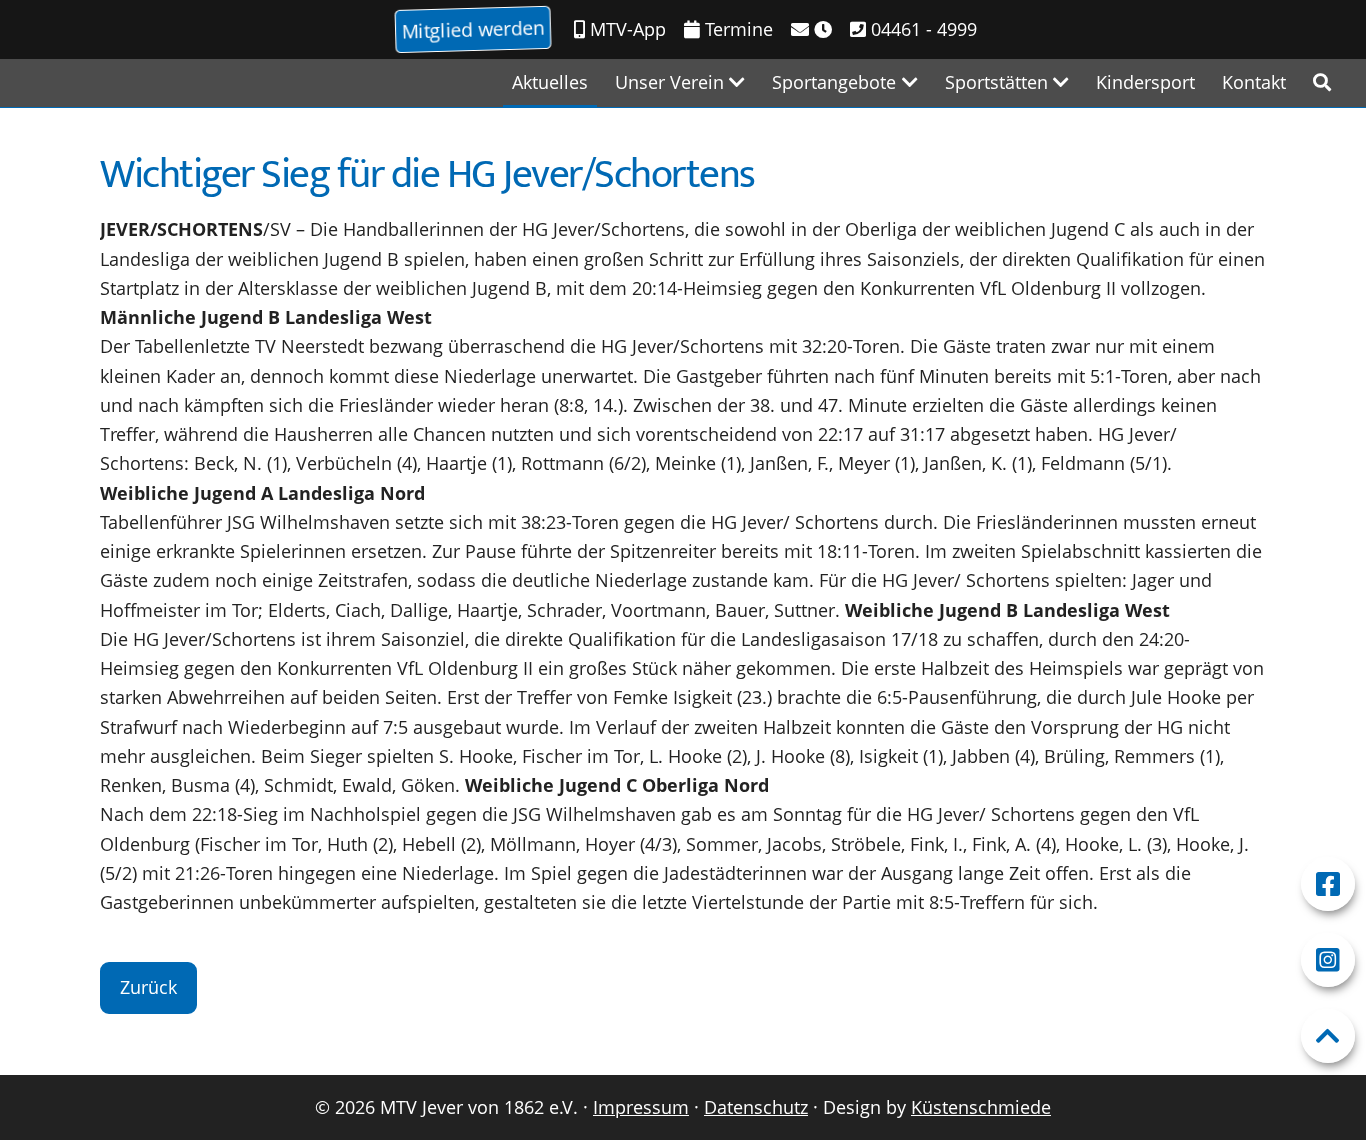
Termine (736, 29)
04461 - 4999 (921, 29)
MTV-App (625, 29)
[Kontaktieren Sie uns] (811, 29)
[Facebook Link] (1328, 884)
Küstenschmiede (981, 1107)
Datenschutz (756, 1107)
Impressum (641, 1107)
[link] (1322, 82)
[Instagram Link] (1328, 960)
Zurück (148, 987)
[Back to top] (1328, 1036)
